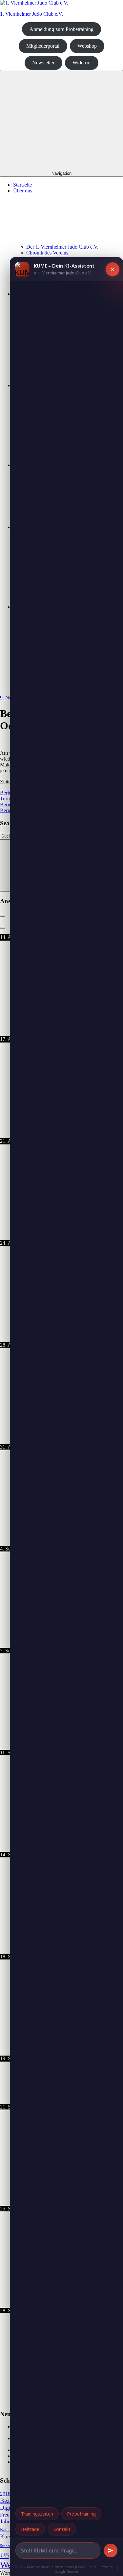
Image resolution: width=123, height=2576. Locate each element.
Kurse (7, 2536)
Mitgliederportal (43, 46)
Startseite (22, 185)
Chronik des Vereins (47, 253)
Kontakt (62, 2529)
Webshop (87, 46)
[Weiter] (3, 928)
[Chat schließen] (113, 269)
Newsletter (43, 63)
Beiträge (30, 2529)
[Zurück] (3, 916)
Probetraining (81, 2514)
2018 (5, 2494)
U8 (4, 2555)
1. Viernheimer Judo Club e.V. (31, 14)
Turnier (8, 799)
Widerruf (82, 63)
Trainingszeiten (37, 2514)
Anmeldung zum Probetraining (61, 29)
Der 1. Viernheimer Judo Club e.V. (62, 247)
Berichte (9, 793)
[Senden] (111, 2551)
